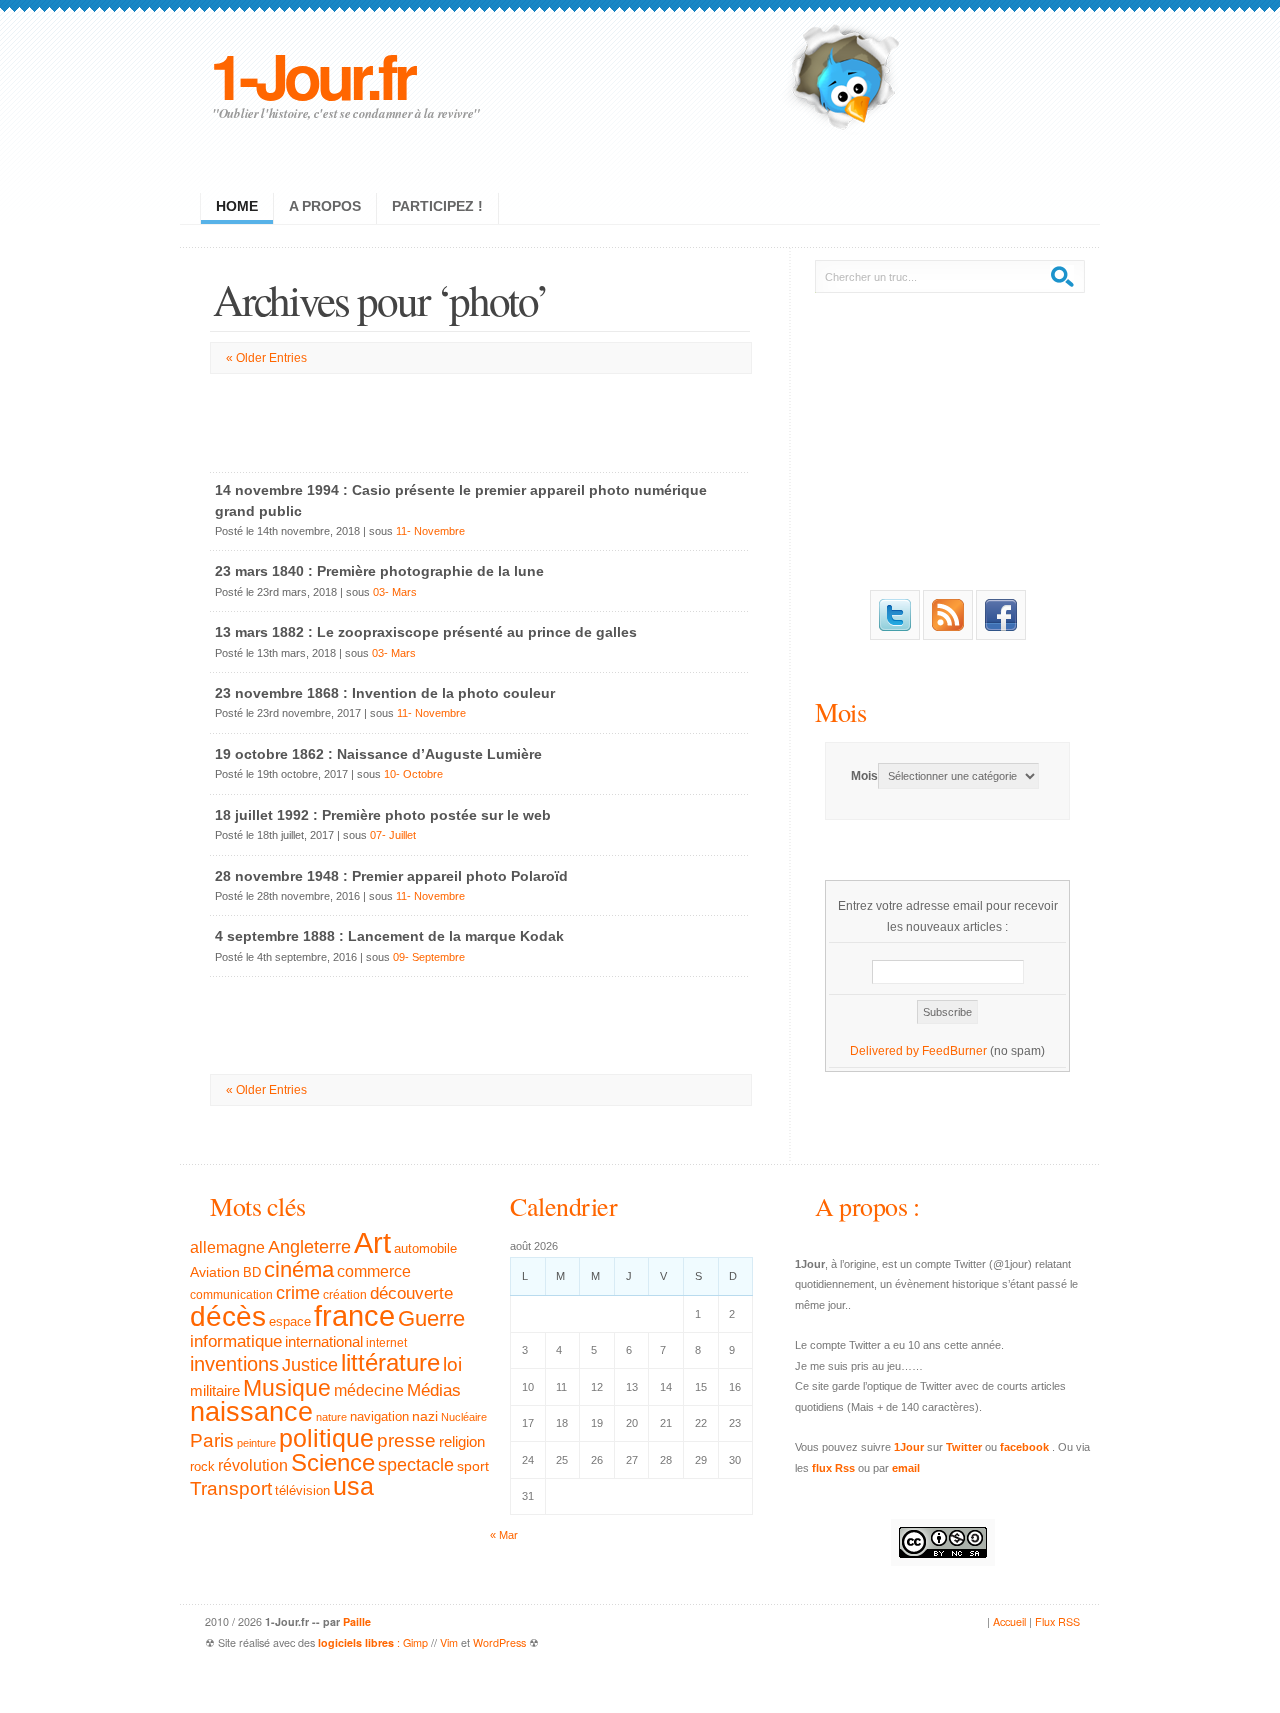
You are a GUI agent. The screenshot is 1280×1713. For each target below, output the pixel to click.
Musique (287, 1388)
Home (237, 206)
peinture (256, 1443)
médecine (369, 1390)
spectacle (416, 1465)
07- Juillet (393, 835)
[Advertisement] (480, 419)
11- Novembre (430, 531)
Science (333, 1462)
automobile (425, 1249)
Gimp (415, 1642)
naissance (251, 1412)
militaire (215, 1390)
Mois (840, 711)
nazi (425, 1416)
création (345, 1295)
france (354, 1316)
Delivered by (886, 1051)
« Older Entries (266, 358)
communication (231, 1295)
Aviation (215, 1272)
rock (202, 1466)
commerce (374, 1271)
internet (386, 1343)
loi (452, 1364)
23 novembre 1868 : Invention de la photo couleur (385, 693)
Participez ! (437, 206)
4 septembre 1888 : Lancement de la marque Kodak (389, 936)
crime (298, 1293)
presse (406, 1440)
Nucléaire (464, 1417)
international (324, 1341)
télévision (302, 1491)
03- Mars (395, 592)
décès (228, 1316)
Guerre (431, 1319)
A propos (325, 206)
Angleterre (309, 1247)
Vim (449, 1642)
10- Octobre (413, 774)
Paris (212, 1440)
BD (252, 1273)
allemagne (227, 1247)
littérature (390, 1362)
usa (353, 1486)
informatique (236, 1341)
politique (326, 1438)
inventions (234, 1364)
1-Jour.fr (311, 74)
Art (372, 1242)
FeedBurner (954, 1051)
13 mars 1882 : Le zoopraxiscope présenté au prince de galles (426, 632)
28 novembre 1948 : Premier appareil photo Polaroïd (391, 876)
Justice (310, 1364)
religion (462, 1441)
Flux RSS (1057, 1621)
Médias (434, 1390)
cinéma (299, 1269)
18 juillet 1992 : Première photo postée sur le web (383, 815)
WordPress (499, 1642)
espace (290, 1322)
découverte (411, 1293)
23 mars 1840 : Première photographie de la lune (379, 571)
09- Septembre (429, 957)
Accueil (1009, 1621)
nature (331, 1417)
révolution (253, 1465)
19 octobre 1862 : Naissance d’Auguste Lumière (378, 754)
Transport (231, 1488)
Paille (357, 1621)
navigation (379, 1417)
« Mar (504, 1535)
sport (473, 1466)
